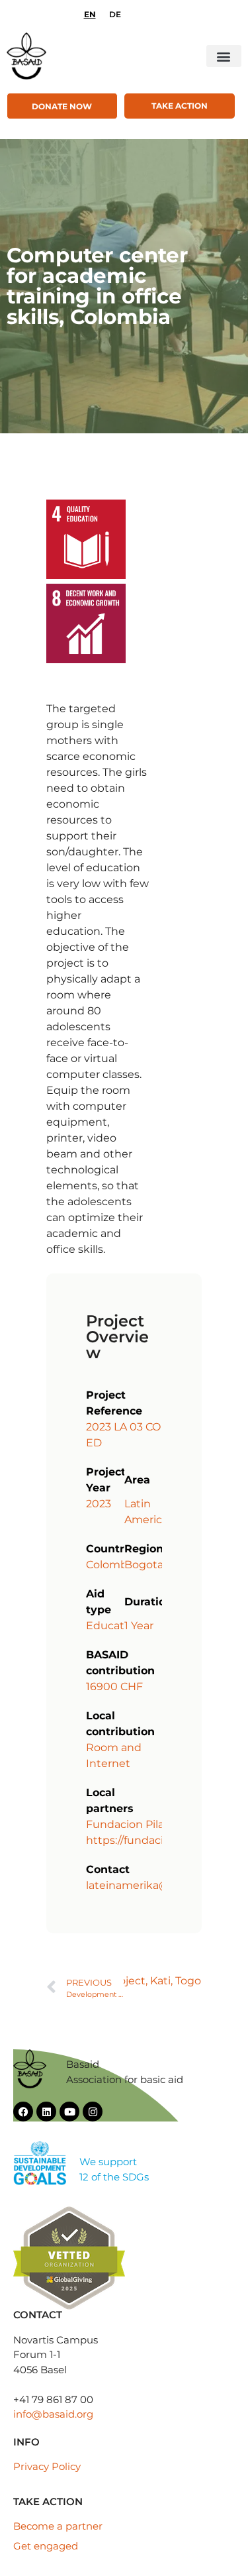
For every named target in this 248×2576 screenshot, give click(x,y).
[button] (224, 56)
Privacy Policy (47, 2466)
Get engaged (46, 2546)
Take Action (180, 106)
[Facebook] (23, 2112)
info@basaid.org (53, 2414)
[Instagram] (93, 2112)
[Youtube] (69, 2112)
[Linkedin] (46, 2112)
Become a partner (58, 2526)
